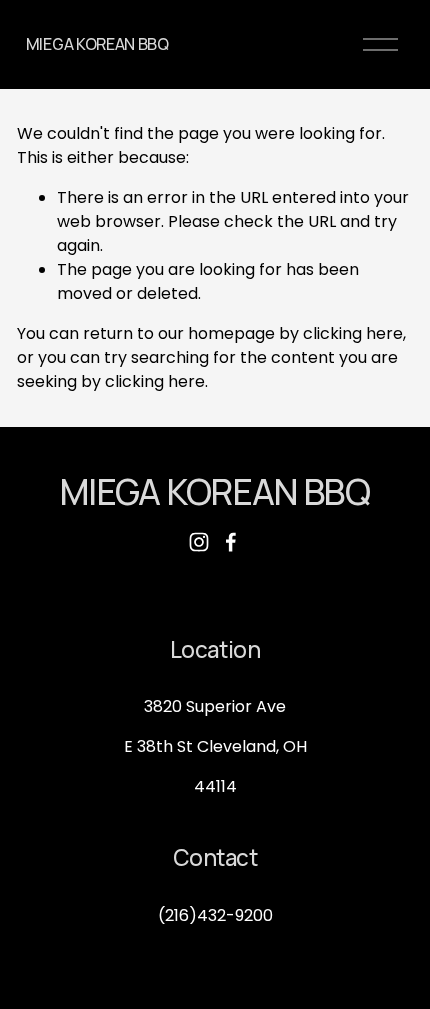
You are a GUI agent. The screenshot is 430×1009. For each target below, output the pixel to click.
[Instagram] (199, 542)
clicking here (353, 333)
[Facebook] (231, 542)
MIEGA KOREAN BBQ (97, 44)
